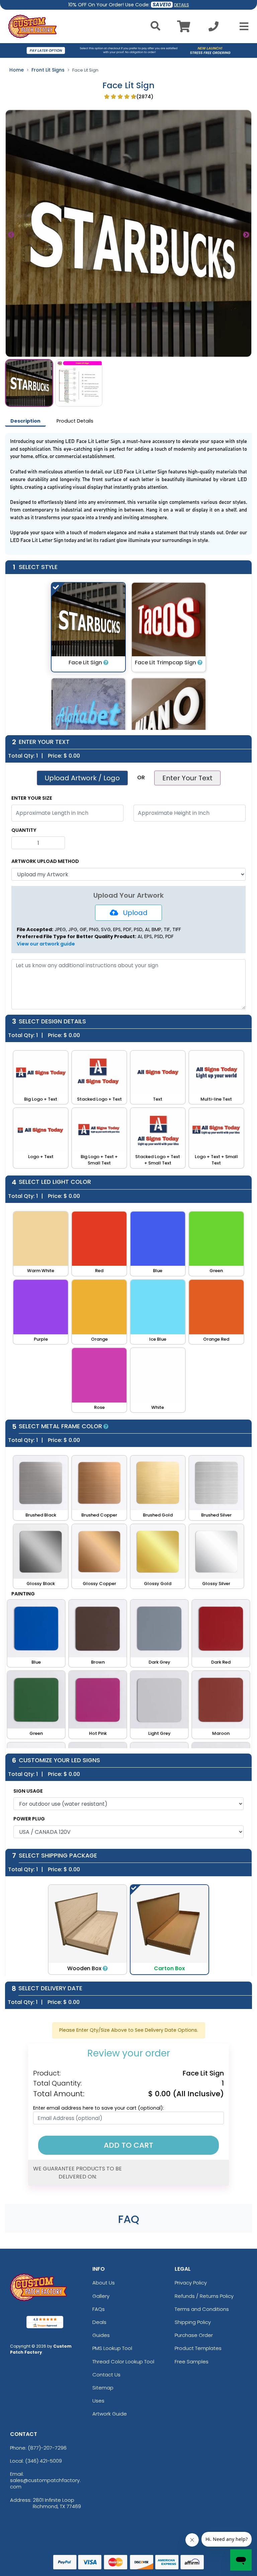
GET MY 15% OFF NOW (128, 1373)
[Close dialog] (195, 1192)
